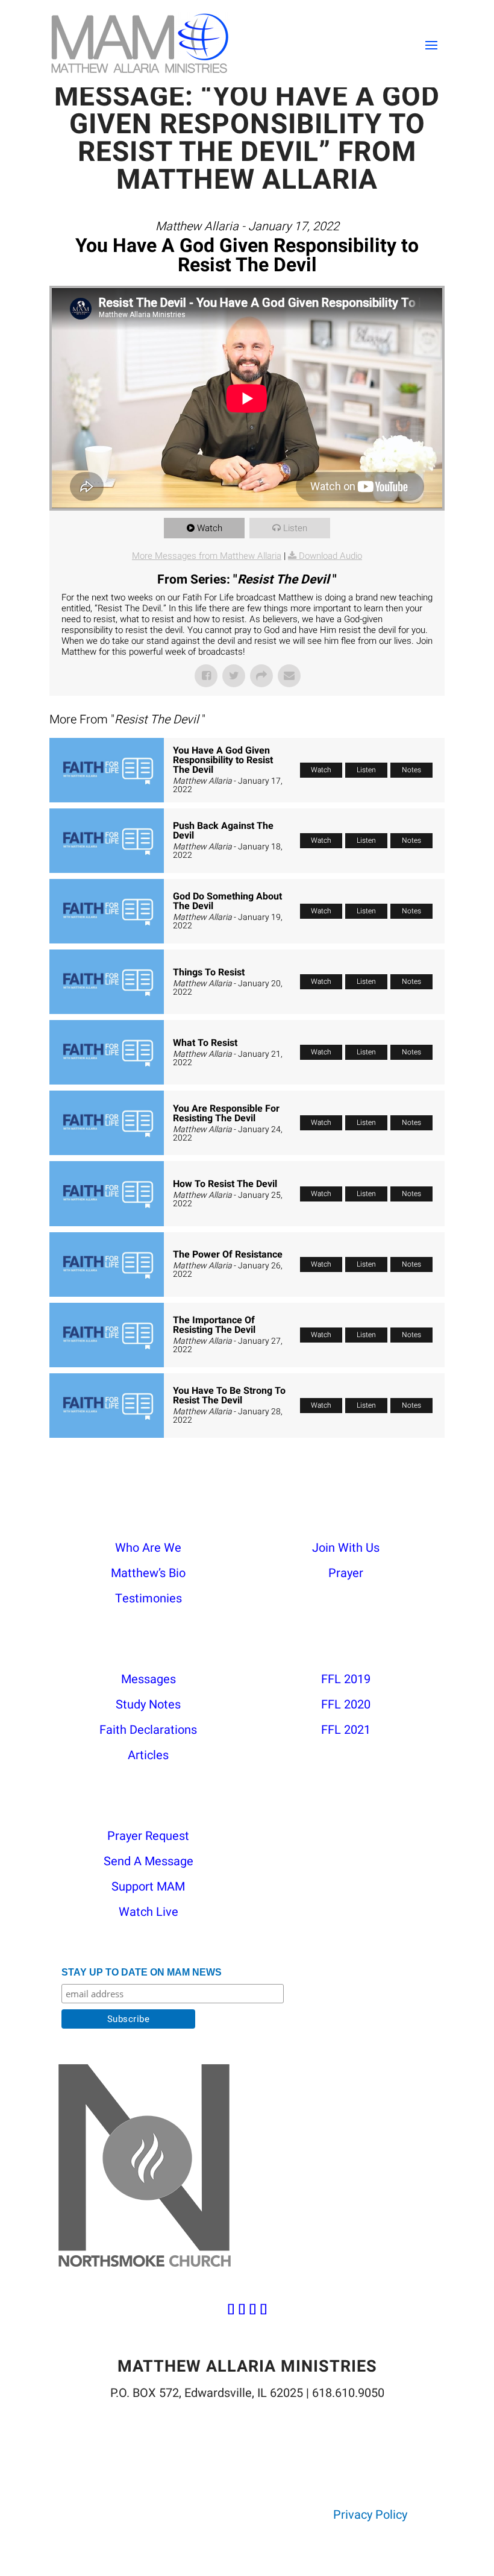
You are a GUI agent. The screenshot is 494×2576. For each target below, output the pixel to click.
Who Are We (148, 1548)
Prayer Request (148, 1836)
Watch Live (149, 1912)
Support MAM (148, 1887)
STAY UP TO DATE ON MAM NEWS (142, 1972)
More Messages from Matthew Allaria (207, 556)
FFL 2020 (346, 1705)
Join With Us (346, 1548)
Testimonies (149, 1598)
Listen (295, 528)
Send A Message (149, 1861)
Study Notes (148, 1705)
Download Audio (330, 556)
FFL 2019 (346, 1679)
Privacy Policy (370, 2515)
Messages (149, 1679)
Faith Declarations (148, 1730)
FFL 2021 (346, 1730)
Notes (411, 770)
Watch (210, 528)
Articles (148, 1755)
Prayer (346, 1573)
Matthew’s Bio (148, 1573)
